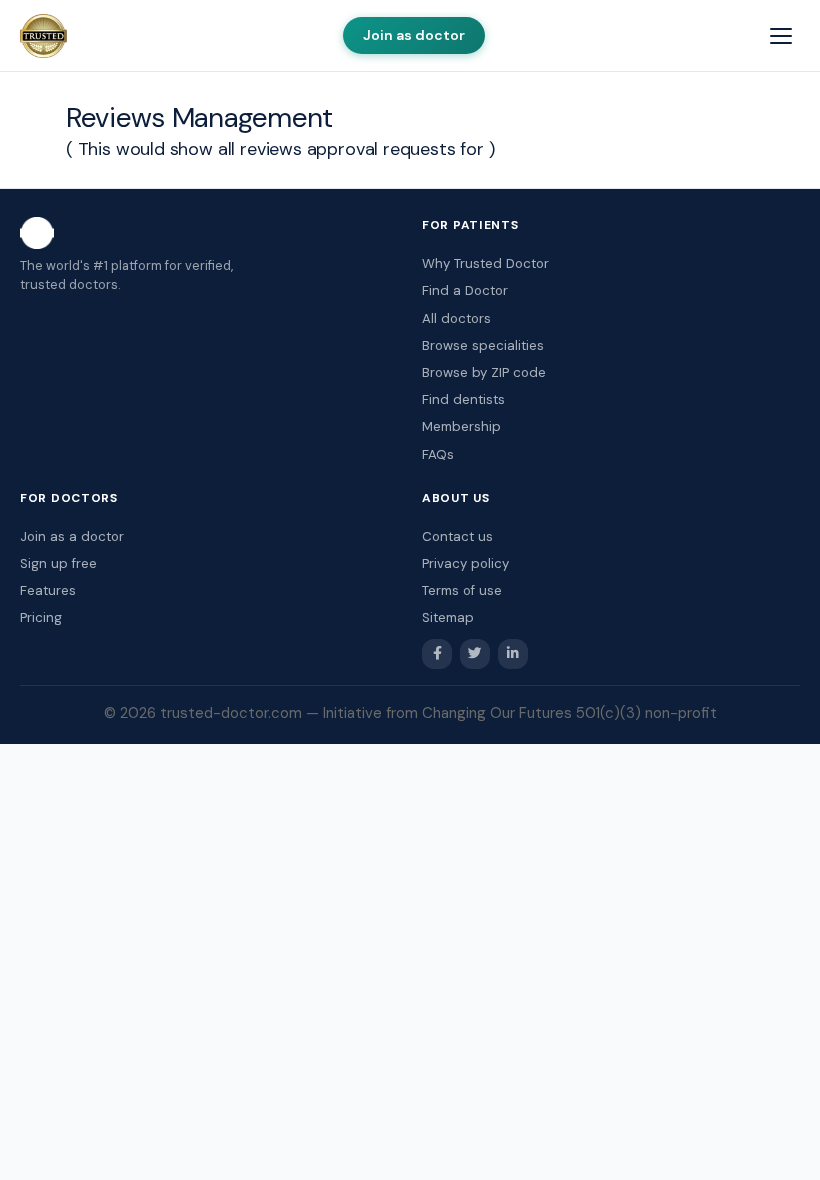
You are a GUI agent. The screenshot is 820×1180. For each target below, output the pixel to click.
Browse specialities (483, 345)
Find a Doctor (465, 290)
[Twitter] (475, 654)
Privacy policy (465, 563)
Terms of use (462, 590)
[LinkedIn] (513, 654)
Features (48, 590)
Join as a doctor (72, 536)
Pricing (41, 617)
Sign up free (58, 563)
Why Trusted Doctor (485, 263)
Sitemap (448, 617)
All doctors (456, 318)
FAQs (438, 454)
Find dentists (463, 399)
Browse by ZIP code (484, 372)
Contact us (457, 536)
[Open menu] (781, 36)
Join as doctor (414, 35)
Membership (461, 426)
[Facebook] (437, 654)
